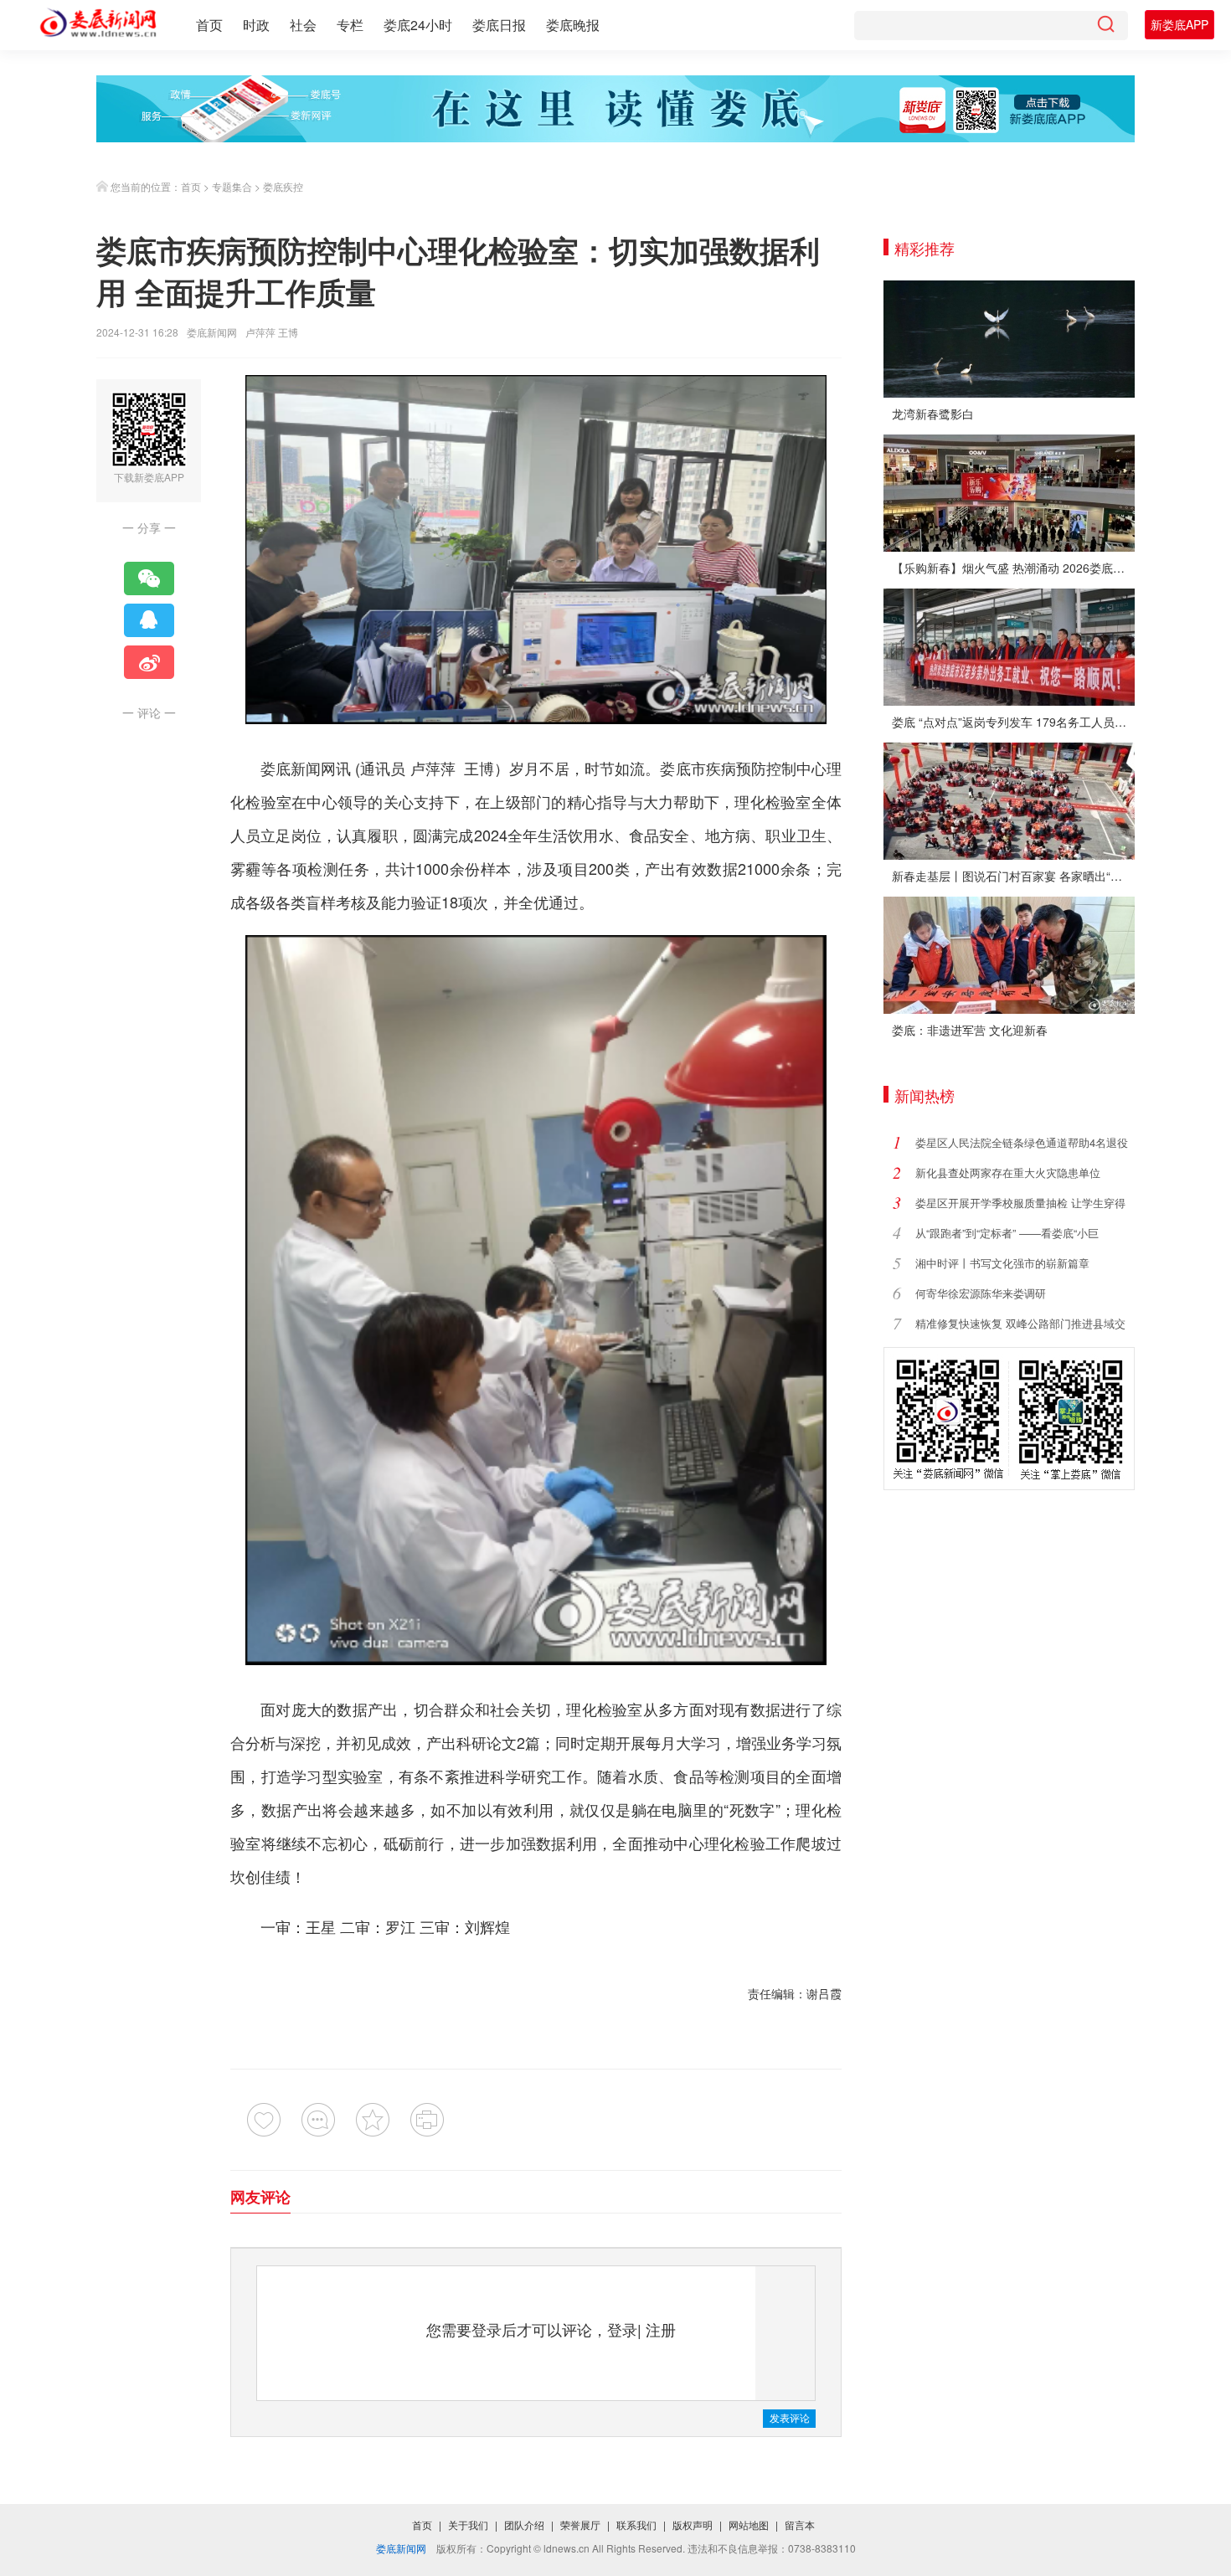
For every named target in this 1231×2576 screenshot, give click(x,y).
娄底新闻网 (212, 332)
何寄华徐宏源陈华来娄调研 (981, 1293)
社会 (303, 25)
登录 (622, 2329)
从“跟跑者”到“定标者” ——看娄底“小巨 (1007, 1233)
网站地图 (749, 2525)
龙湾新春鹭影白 (933, 414)
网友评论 (260, 2197)
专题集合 (232, 186)
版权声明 (693, 2525)
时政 (256, 25)
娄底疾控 (283, 186)
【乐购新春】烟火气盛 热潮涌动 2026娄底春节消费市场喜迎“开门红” (1013, 568)
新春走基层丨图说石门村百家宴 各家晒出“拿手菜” (1013, 876)
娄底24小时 (418, 25)
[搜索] (1105, 26)
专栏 (350, 25)
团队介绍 (524, 2525)
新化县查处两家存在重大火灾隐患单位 (1008, 1172)
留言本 (800, 2525)
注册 (661, 2329)
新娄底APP (1179, 24)
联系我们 (636, 2525)
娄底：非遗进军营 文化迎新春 (970, 1030)
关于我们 (468, 2525)
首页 (209, 25)
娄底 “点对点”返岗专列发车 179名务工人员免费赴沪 (1013, 722)
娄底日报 (499, 25)
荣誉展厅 (580, 2525)
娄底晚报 (573, 25)
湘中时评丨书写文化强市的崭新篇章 (1002, 1263)
